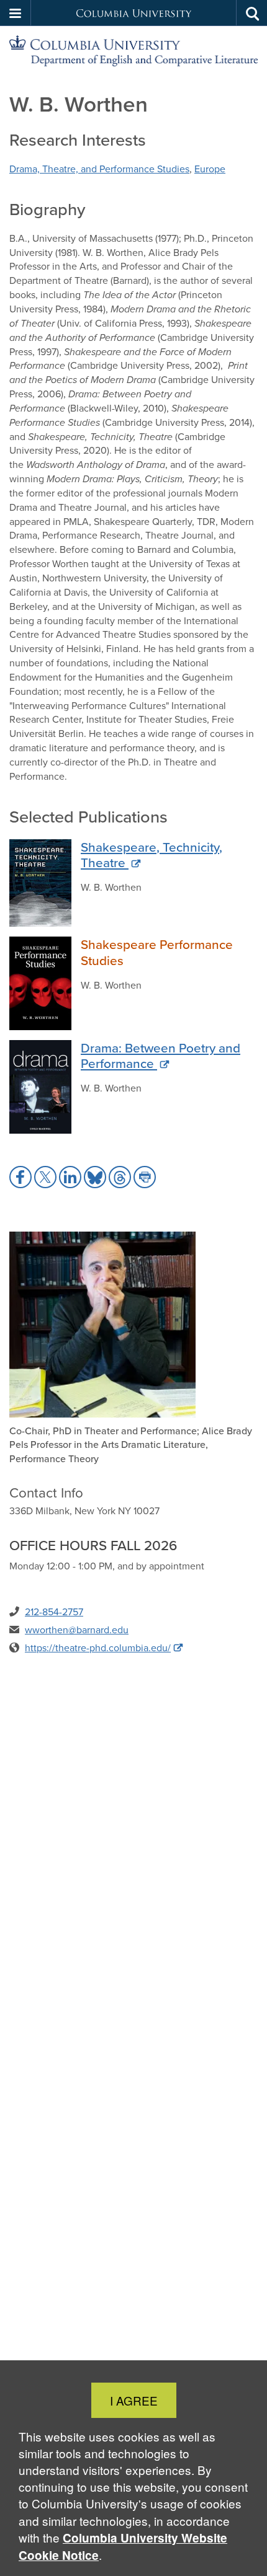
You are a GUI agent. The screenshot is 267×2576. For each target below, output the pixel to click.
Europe (210, 169)
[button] (16, 13)
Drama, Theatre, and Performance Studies (99, 169)
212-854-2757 (54, 1612)
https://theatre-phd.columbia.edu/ (98, 1648)
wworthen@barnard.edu (77, 1630)
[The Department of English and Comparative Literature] (133, 51)
